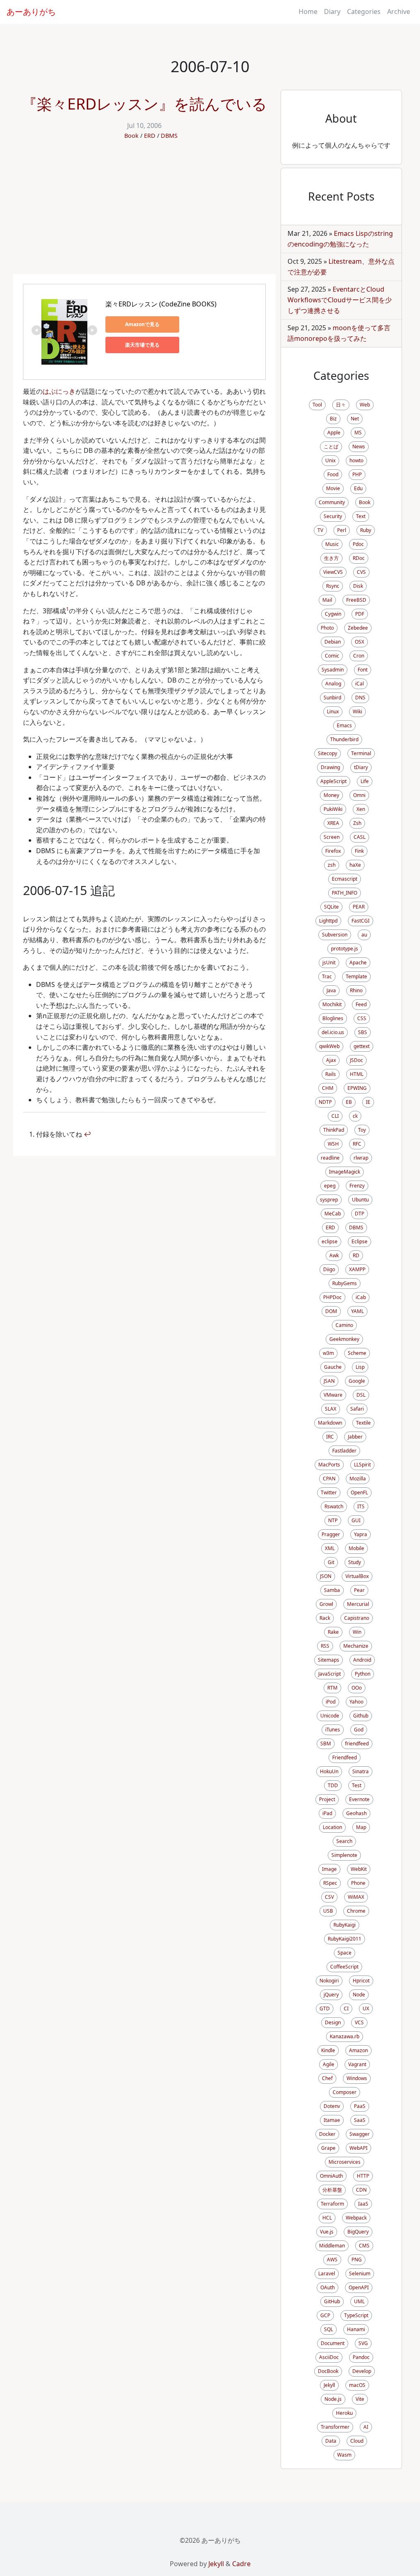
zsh (332, 865)
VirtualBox (357, 1576)
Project (327, 1799)
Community (332, 502)
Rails (331, 1074)
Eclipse (360, 1241)
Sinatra (361, 1771)
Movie (333, 488)
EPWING (357, 1088)
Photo (327, 628)
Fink (359, 851)
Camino (344, 1325)
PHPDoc (332, 1297)
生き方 (331, 558)
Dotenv (332, 2106)
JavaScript (330, 1674)
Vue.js (327, 2232)
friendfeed (357, 1744)
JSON (326, 1576)
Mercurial (358, 1604)
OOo (357, 1688)
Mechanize (356, 1646)
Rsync (333, 586)
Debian (333, 642)
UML (359, 2301)
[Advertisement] (144, 212)
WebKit (359, 1869)
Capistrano (357, 1618)
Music (332, 544)
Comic (332, 656)
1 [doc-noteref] (67, 609)
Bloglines (333, 1018)
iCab (361, 1297)
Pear (359, 1590)
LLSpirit (362, 1465)
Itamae (332, 2120)
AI (366, 2427)
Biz (333, 419)
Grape (328, 2148)
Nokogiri (329, 1981)
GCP (325, 2315)
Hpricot (361, 1981)
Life (365, 781)
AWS (332, 2260)
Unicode (330, 1716)
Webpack (356, 2218)
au (364, 935)
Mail (327, 600)
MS (358, 433)
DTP (360, 1214)
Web (365, 405)
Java (331, 990)
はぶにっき (59, 391)
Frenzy (357, 1186)
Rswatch (334, 1506)
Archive (399, 11)
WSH (333, 1144)
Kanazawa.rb (345, 2036)
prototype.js (345, 949)
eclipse (330, 1241)
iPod (331, 1702)
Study (355, 1562)
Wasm (344, 2455)
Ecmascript (345, 879)
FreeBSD (356, 600)
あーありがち (31, 12)
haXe (355, 865)
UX (366, 2009)
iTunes (333, 1730)
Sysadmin (333, 670)
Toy (362, 1130)
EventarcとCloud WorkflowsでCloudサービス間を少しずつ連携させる (340, 300)
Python (363, 1674)
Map (361, 1827)
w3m (328, 1353)
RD (356, 1255)
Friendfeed (345, 1757)
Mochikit (332, 1004)
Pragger (331, 1534)
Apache (358, 963)
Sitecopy (328, 753)
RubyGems (345, 1283)
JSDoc (356, 1060)
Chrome (356, 1911)
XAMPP (357, 1269)
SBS (363, 1032)
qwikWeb (329, 1046)
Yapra (361, 1534)
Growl (326, 1604)
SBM (326, 1744)
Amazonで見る (142, 324)
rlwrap (361, 1158)
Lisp (360, 1367)
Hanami (356, 2329)
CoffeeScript (344, 1967)
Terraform (332, 2204)
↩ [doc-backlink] (87, 1134)
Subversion (335, 935)
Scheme (357, 1353)
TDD (333, 1785)
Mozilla (358, 1479)
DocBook (328, 2371)
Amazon (358, 2050)
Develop (362, 2371)
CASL (360, 837)
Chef (327, 2078)
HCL (327, 2218)
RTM (332, 1688)
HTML (357, 1074)
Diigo (329, 1269)
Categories (364, 11)
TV (320, 530)
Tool (317, 405)
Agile (329, 2064)
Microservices (345, 2162)
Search (344, 1841)
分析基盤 (332, 2190)
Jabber (355, 1437)
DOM (331, 1311)
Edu (358, 488)
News (359, 446)
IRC (330, 1437)
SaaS (360, 2120)
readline (330, 1158)
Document (333, 2343)
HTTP (363, 2176)
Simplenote (344, 1855)
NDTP (325, 1102)
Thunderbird (344, 739)
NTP (333, 1520)
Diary (332, 11)
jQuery (331, 1995)
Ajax (331, 1060)
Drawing (330, 767)
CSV (329, 1897)
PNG (357, 2260)
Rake (333, 1632)
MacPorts (329, 1465)
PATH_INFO (345, 893)
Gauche (333, 1367)
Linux (333, 711)
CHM (328, 1088)
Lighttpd (328, 921)
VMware (333, 1395)
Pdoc (358, 544)
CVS (361, 572)
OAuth (328, 2287)
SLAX (331, 1409)
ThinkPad (334, 1130)
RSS (325, 1646)
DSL (361, 1395)
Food (333, 474)
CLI (335, 1116)
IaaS (363, 2204)
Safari (357, 1409)
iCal (360, 684)
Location (332, 1827)
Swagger (360, 2134)
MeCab (333, 1214)
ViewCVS (333, 572)
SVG (363, 2343)
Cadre (241, 2564)
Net (355, 419)
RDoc (359, 558)
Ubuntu (360, 1200)
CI (346, 2009)
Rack (325, 1618)
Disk (358, 586)
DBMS (169, 136)
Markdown (330, 1423)
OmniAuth (331, 2176)
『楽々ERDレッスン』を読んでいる (144, 104)
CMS (364, 2246)
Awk (334, 1255)
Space (345, 1953)
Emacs (344, 725)
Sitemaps (329, 1660)
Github (361, 1716)
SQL (329, 2329)
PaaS (360, 2106)
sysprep (329, 1200)
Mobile (356, 1548)
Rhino (356, 990)
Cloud (357, 2441)
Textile (363, 1423)
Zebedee (358, 628)
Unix (330, 460)
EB (349, 1102)
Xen (361, 809)
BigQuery (358, 2232)
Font (363, 670)
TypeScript (356, 2315)
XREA (333, 823)
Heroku (344, 2413)
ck (355, 1116)
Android (362, 1660)
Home (308, 11)
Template (356, 976)
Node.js (333, 2399)
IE (368, 1102)
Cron (359, 656)
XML (330, 1548)
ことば (331, 446)
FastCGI (361, 921)
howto (356, 460)
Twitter (329, 1492)
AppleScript (333, 781)
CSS (362, 1018)
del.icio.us (333, 1032)
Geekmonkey (344, 1339)
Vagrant (357, 2064)
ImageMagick (345, 1172)
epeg (330, 1186)
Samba (332, 1590)
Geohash (356, 1813)
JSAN (329, 1381)
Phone (358, 1883)
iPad (327, 1813)
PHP (357, 474)
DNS (360, 698)
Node (359, 1995)
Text (361, 516)
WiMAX (356, 1897)
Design (333, 2022)
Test (357, 1785)
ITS (361, 1506)
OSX (360, 642)
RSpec (330, 1883)
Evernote (359, 1799)
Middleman (332, 2246)
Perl (342, 530)
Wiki (357, 711)
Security (333, 516)
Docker (327, 2134)
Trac (327, 976)
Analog (333, 684)
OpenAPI (359, 2287)
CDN (361, 2190)
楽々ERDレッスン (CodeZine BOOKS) (161, 304)
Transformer (335, 2427)
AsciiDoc (329, 2357)
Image (329, 1869)
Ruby (366, 530)
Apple (334, 433)
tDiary (361, 767)
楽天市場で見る (142, 345)
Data (331, 2441)
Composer (345, 2092)
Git (331, 1562)
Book (131, 136)
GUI (356, 1520)
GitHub (332, 2301)
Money (331, 795)
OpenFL (359, 1492)
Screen (332, 837)
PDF (360, 614)
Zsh (357, 823)
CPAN (329, 1479)
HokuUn (329, 1771)
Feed (361, 1004)
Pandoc (361, 2357)
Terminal (361, 753)
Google (357, 1381)
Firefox (333, 851)
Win (357, 1632)
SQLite (331, 907)
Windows (357, 2078)
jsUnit (329, 963)
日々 (341, 405)
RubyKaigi (345, 1925)
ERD (150, 136)
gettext (362, 1046)
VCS (359, 2022)
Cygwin (333, 614)
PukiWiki (333, 809)
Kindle (328, 2050)
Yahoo (356, 1702)
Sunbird (332, 698)
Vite (360, 2399)
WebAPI (358, 2148)
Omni (359, 795)
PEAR (359, 907)
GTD (325, 2009)
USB (328, 1911)
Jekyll (329, 2385)
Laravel (327, 2273)
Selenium (360, 2273)
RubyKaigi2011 (345, 1939)
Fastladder (344, 1451)
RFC (357, 1144)
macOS (357, 2385)
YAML (357, 1311)
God (359, 1730)
